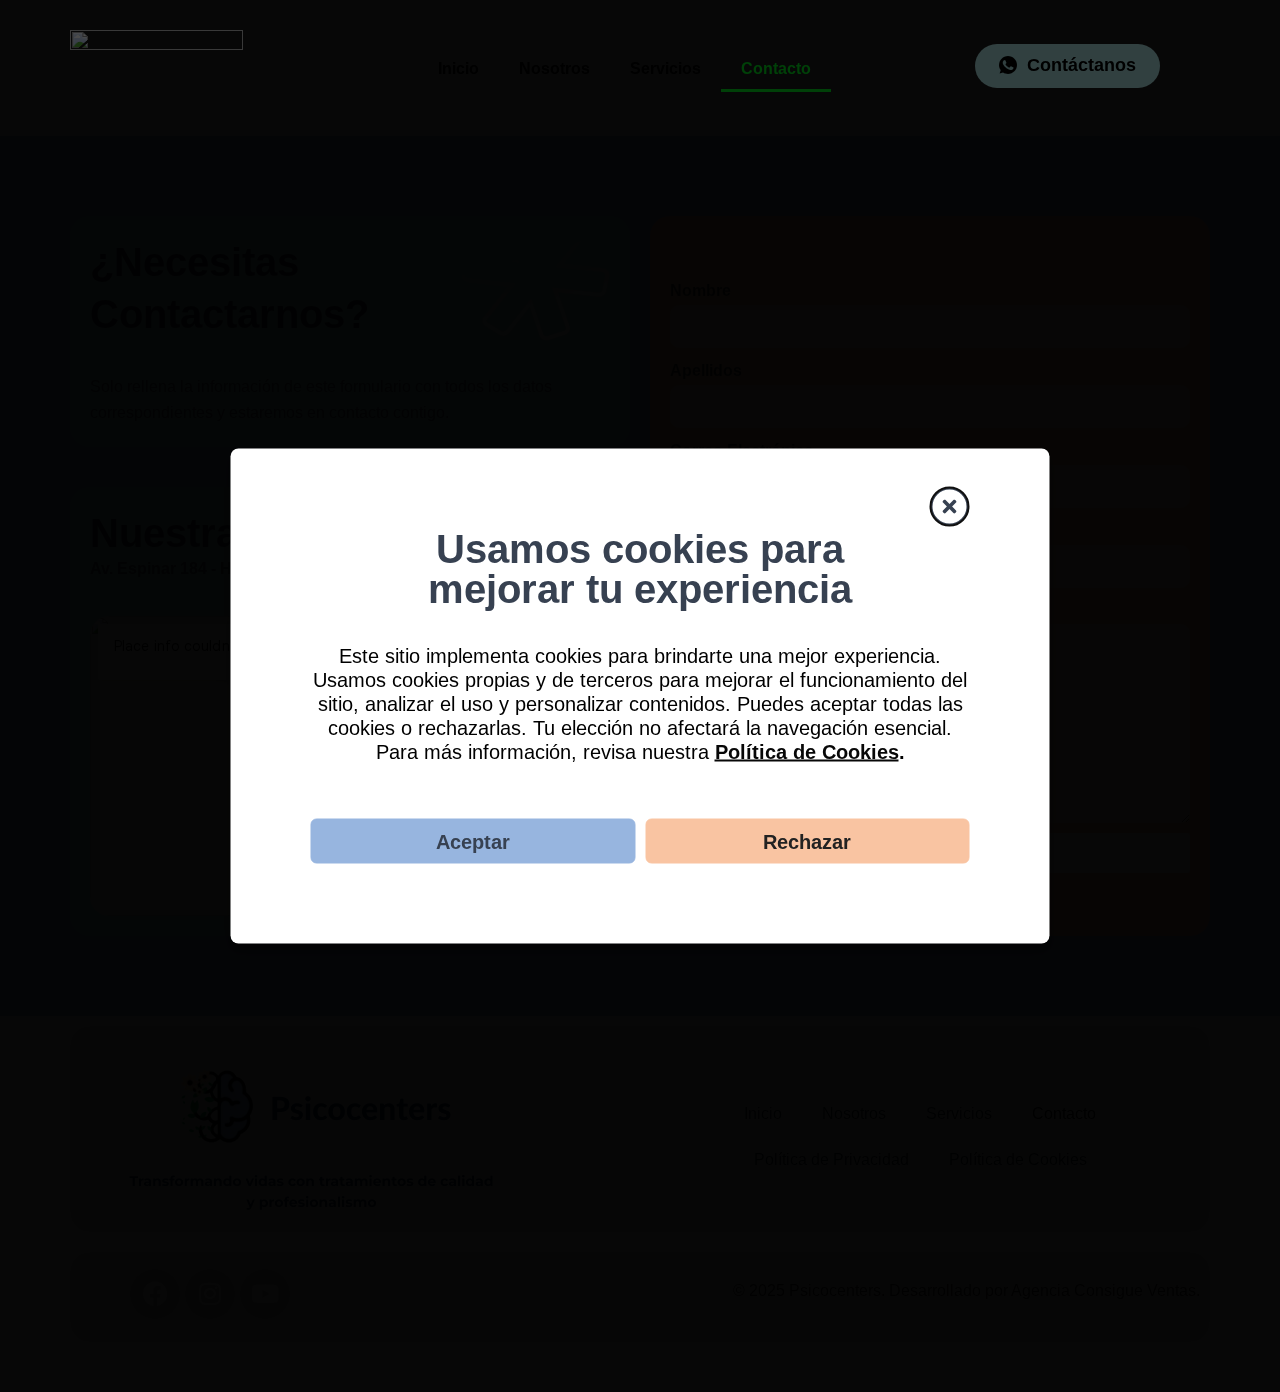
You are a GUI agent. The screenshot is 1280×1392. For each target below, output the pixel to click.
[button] (950, 506)
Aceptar (473, 841)
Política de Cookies (807, 752)
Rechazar (807, 841)
